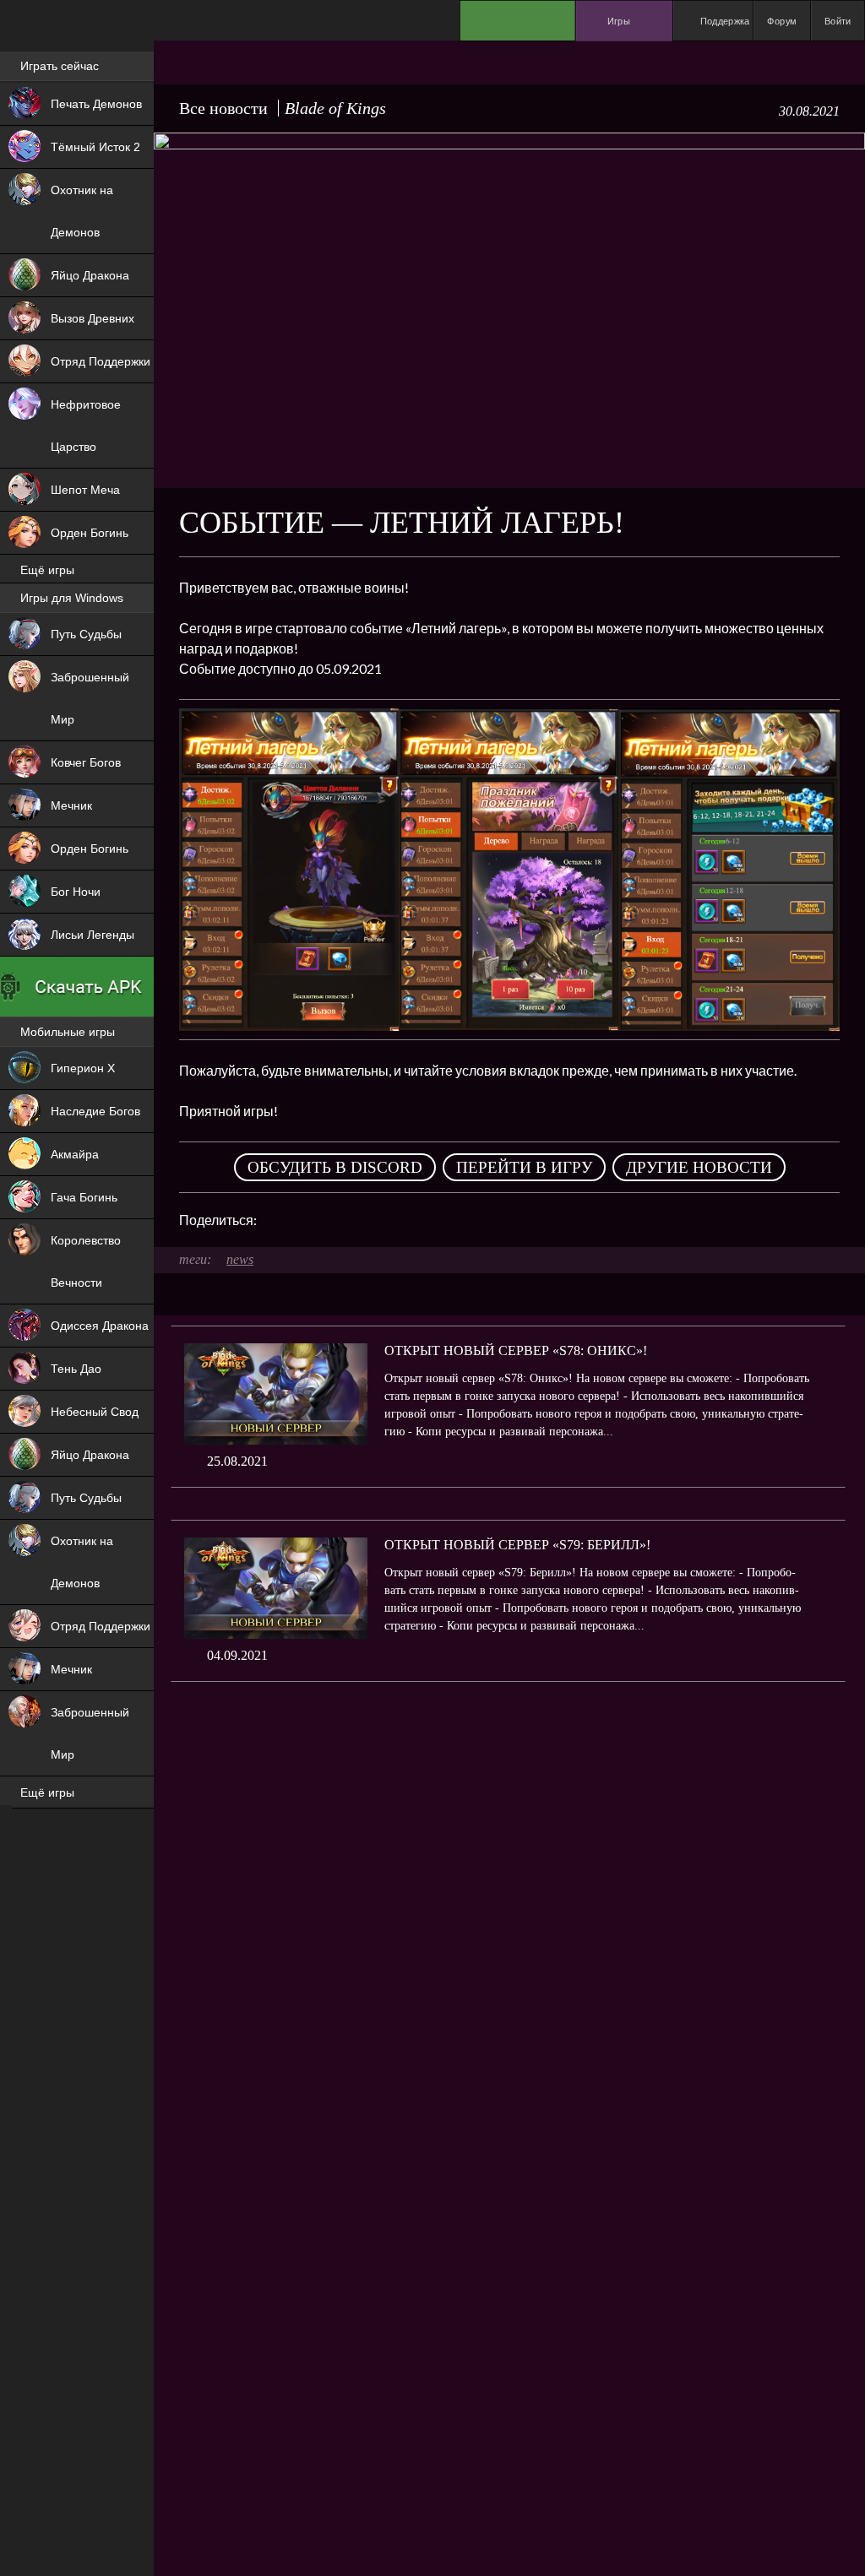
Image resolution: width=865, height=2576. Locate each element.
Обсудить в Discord (335, 1167)
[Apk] (77, 987)
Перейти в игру (524, 1167)
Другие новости (699, 1167)
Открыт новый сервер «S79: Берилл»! (517, 1545)
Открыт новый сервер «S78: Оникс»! (516, 1350)
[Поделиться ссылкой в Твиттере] (426, 1220)
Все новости (223, 108)
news (240, 1259)
